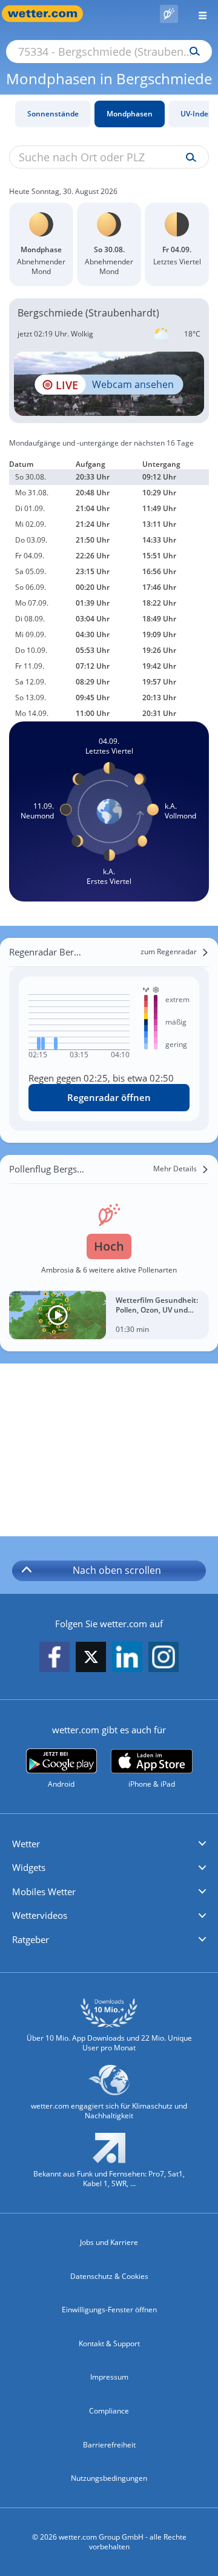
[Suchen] (192, 52)
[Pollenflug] (169, 14)
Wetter (26, 1844)
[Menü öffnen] (198, 14)
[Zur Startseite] (48, 14)
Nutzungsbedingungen (109, 2478)
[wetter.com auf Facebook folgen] (54, 1658)
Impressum (109, 2377)
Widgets (29, 1867)
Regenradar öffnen (109, 1097)
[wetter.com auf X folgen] (91, 1660)
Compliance (109, 2411)
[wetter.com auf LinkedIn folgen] (127, 1658)
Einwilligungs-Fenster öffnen (109, 2310)
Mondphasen (130, 114)
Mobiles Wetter (44, 1892)
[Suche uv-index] (188, 158)
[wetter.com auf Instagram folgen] (163, 1658)
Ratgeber (31, 1939)
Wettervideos (40, 1915)
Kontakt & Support (109, 2343)
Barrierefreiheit (109, 2445)
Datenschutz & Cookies (109, 2276)
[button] (109, 1844)
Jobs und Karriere (109, 2242)
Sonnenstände (53, 114)
